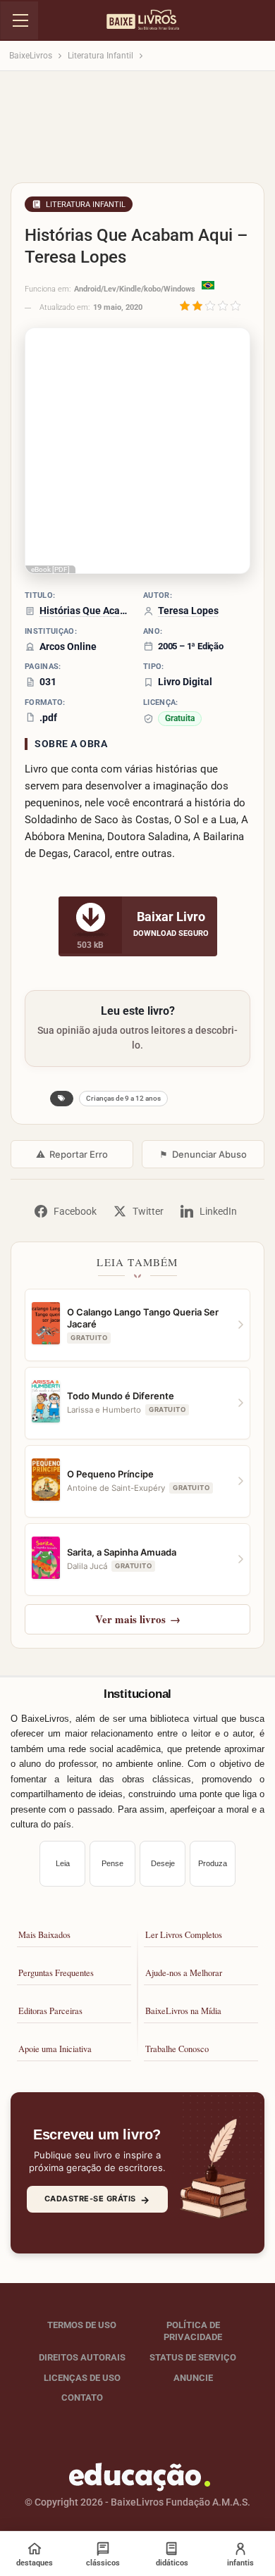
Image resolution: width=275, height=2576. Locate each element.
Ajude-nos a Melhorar (184, 1973)
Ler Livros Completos (184, 1935)
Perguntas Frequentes (56, 1973)
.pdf (48, 718)
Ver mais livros (138, 1619)
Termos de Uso (82, 2325)
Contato (82, 2397)
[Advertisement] (137, 131)
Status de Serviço (193, 2357)
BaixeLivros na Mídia (183, 2011)
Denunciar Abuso (203, 1154)
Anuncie (193, 2378)
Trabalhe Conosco (177, 2049)
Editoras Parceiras (50, 2011)
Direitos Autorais (82, 2357)
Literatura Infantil (86, 205)
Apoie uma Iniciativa (55, 2049)
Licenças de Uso (82, 2378)
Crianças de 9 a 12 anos (123, 1098)
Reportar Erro (72, 1154)
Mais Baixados (44, 1935)
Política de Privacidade (193, 2331)
